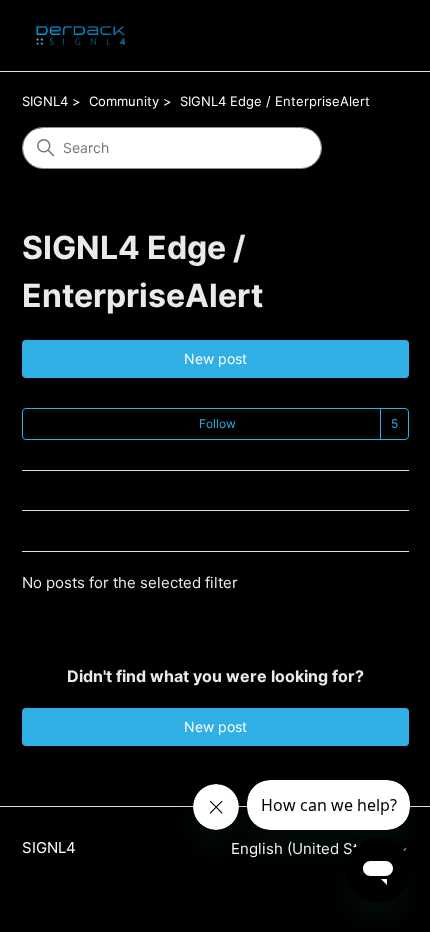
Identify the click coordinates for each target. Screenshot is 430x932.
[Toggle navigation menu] (373, 36)
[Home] (81, 35)
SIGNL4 (45, 101)
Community (124, 101)
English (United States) (314, 848)
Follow (217, 423)
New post (215, 358)
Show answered (74, 491)
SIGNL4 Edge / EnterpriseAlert (275, 101)
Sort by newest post (88, 531)
